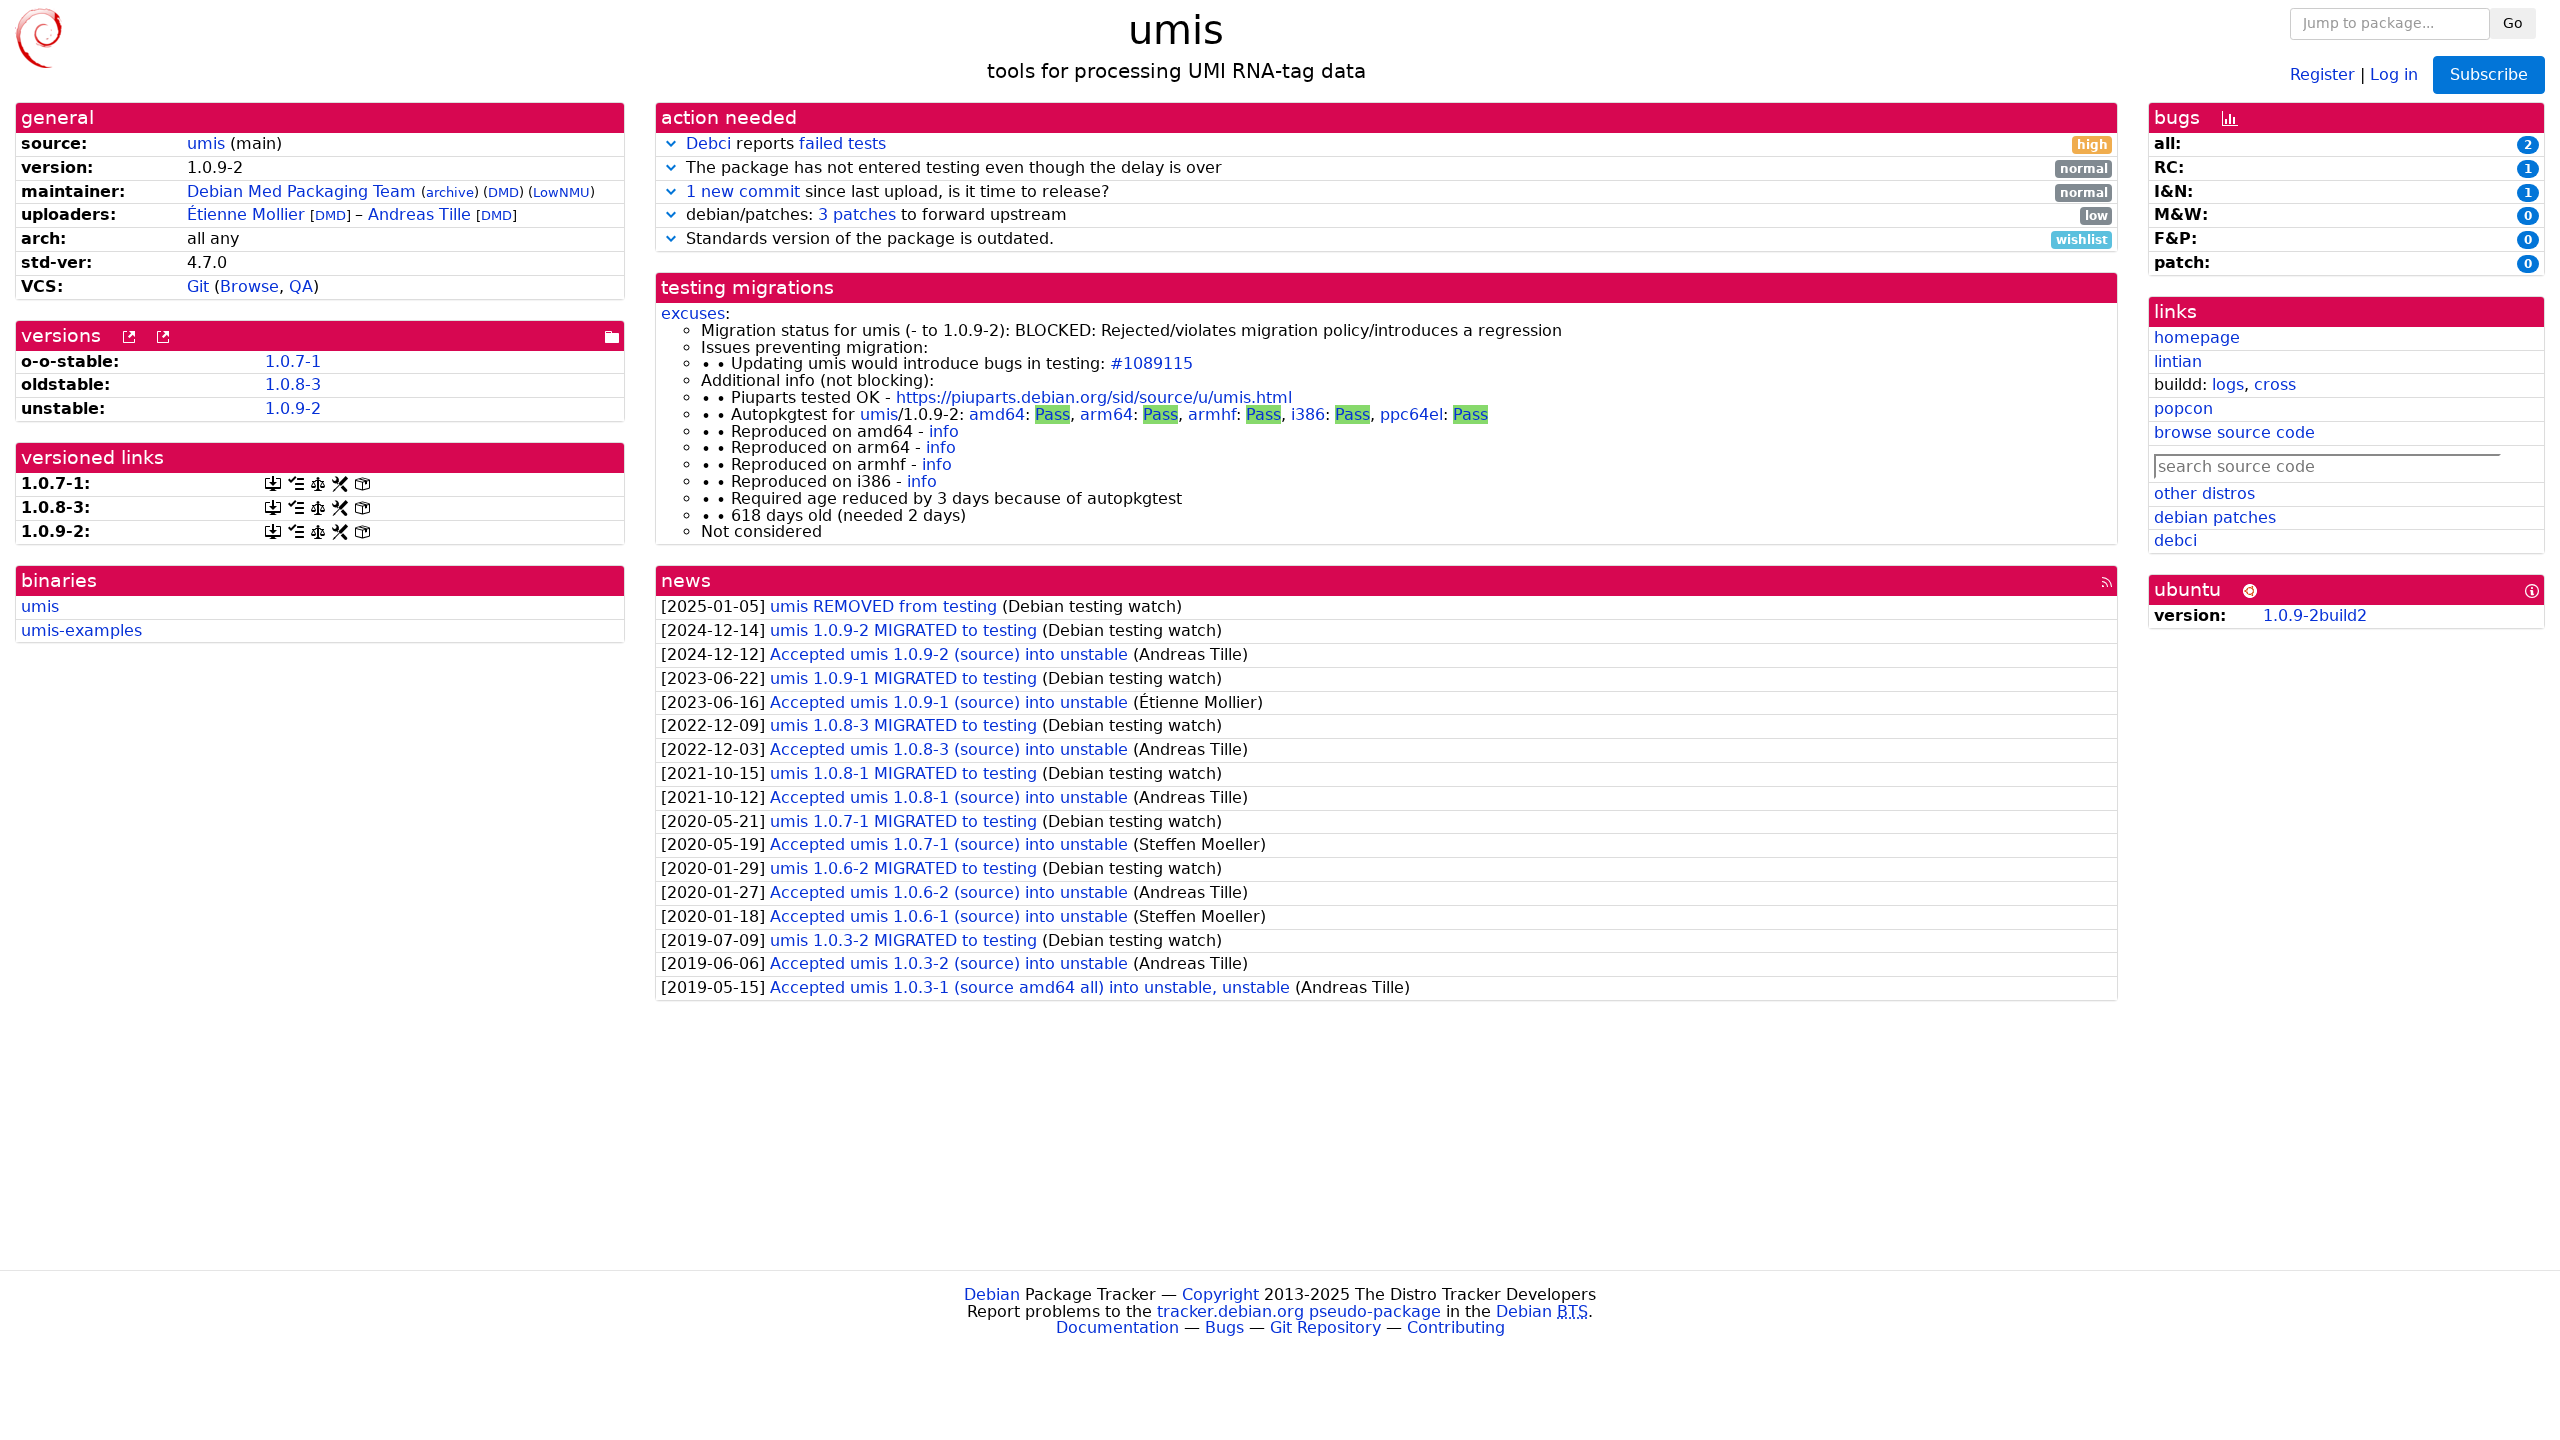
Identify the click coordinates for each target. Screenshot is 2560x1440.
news (686, 580)
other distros (2204, 493)
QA (301, 286)
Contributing (1456, 1327)
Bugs (1224, 1327)
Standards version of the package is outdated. (1394, 239)
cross (2275, 384)
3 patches (857, 214)
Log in (2394, 73)
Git (198, 286)
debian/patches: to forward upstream (1394, 215)
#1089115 (1151, 363)
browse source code (2234, 432)
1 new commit (743, 191)
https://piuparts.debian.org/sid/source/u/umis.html (1094, 397)
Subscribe (2489, 74)
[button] (671, 143)
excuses (693, 313)
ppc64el (1411, 414)
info (944, 431)
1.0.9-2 (293, 408)
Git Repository (1325, 1327)
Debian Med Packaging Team (301, 191)
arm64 (1106, 414)
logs (2228, 384)
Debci (708, 143)
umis (206, 143)
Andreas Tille (419, 214)
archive (450, 192)
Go (2513, 23)
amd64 (997, 414)
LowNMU (561, 192)
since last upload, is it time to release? (1397, 192)
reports (1397, 144)
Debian (992, 1294)
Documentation (1117, 1327)
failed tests (842, 143)
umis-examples (81, 630)
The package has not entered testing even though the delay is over (1394, 168)
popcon (2183, 408)
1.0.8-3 (293, 384)
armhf (1212, 414)
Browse (249, 286)
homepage (2197, 337)
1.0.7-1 (293, 361)
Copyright (1220, 1294)
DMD (503, 192)
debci (2175, 540)
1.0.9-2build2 (2315, 615)
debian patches (2215, 517)
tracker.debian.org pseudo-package (1299, 1311)
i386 (1308, 414)
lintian (2178, 361)
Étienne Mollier (246, 214)
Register (2322, 73)
